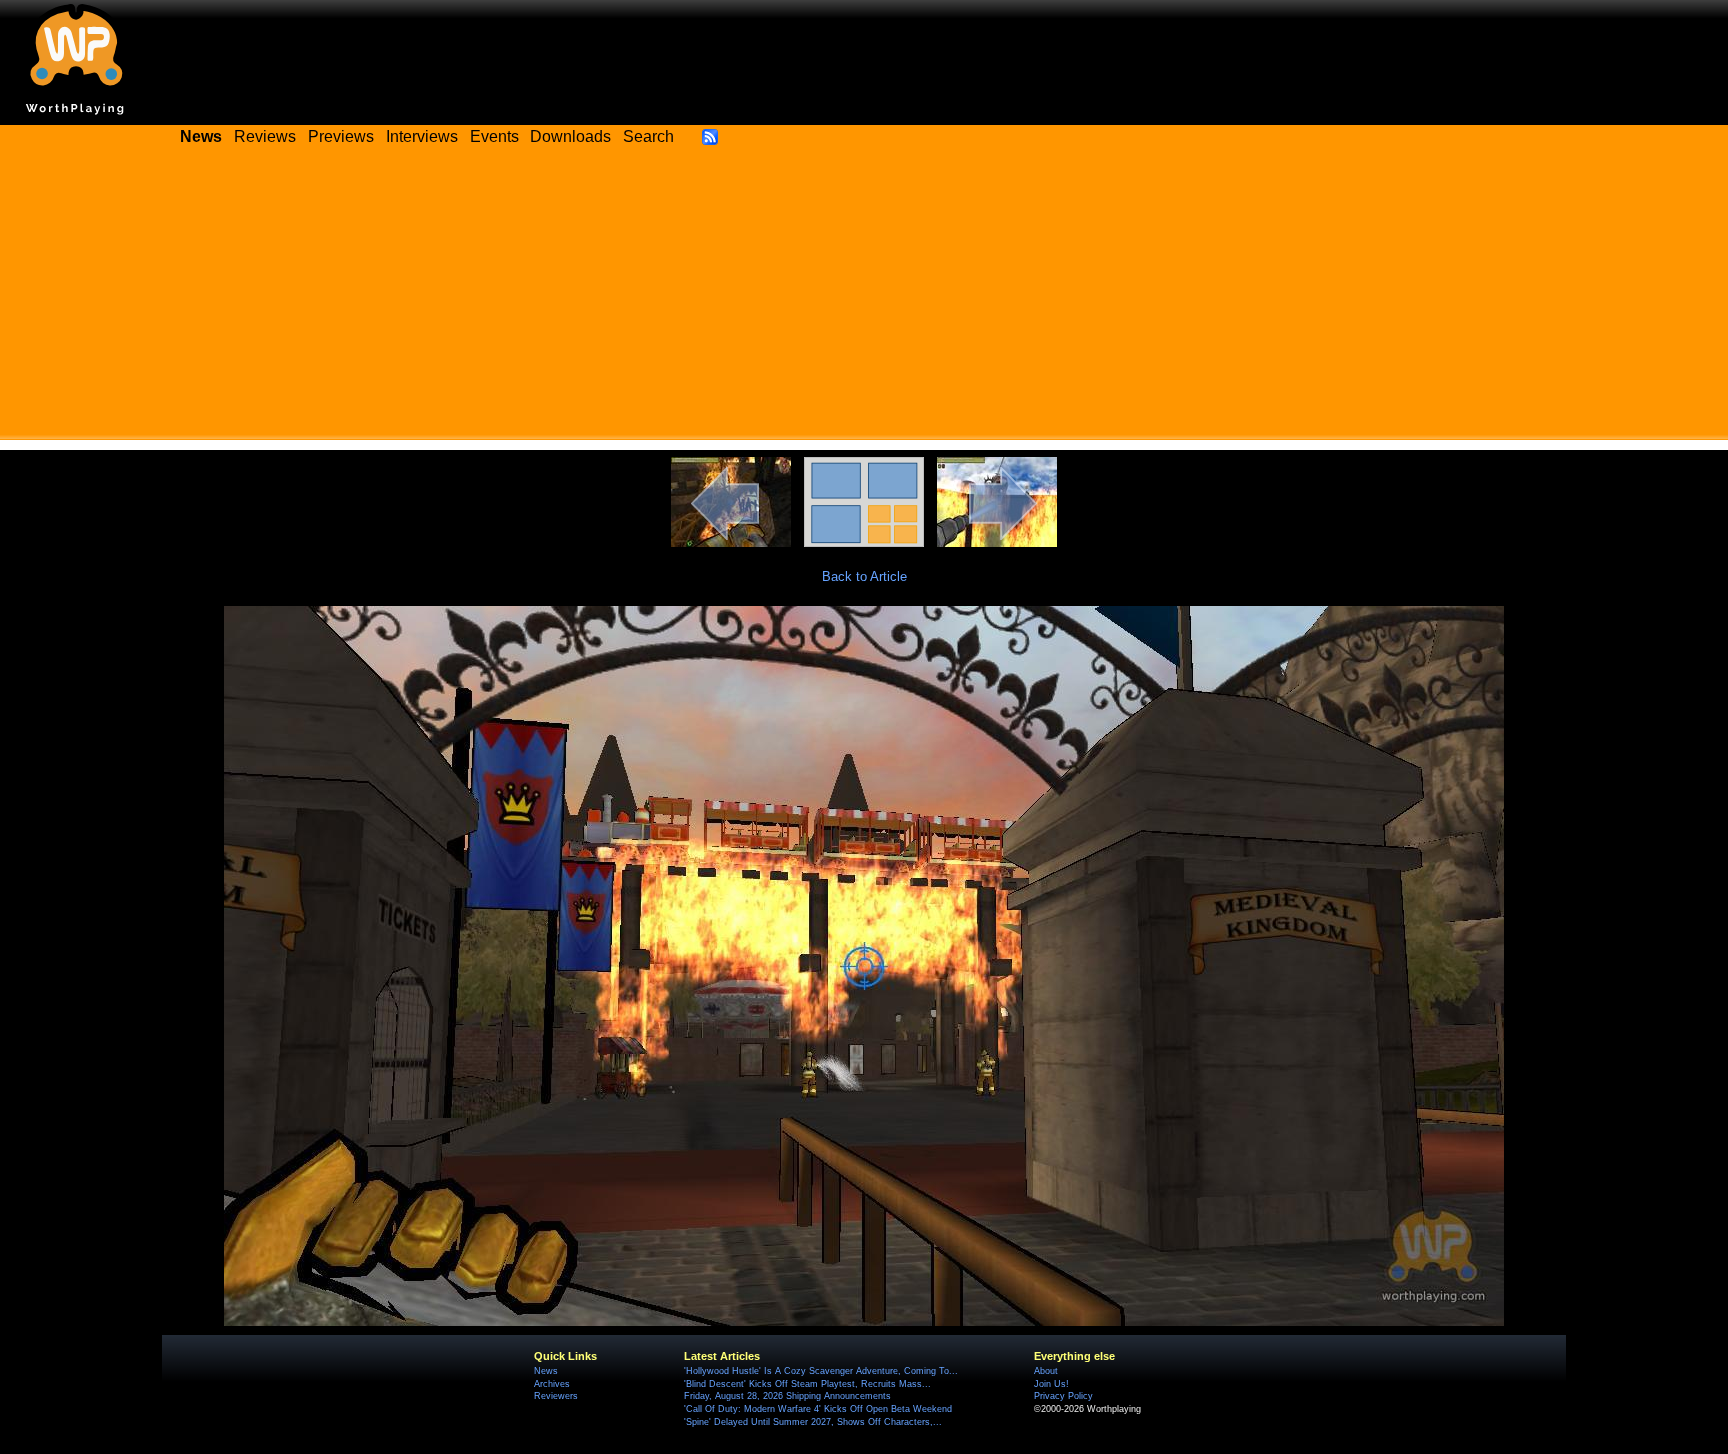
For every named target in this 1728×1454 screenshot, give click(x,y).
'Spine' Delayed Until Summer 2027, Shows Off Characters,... (813, 1422)
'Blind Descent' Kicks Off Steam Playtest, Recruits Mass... (807, 1384)
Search (648, 136)
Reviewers (556, 1396)
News (546, 1371)
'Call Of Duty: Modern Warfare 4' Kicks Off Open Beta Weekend (818, 1409)
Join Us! (1051, 1384)
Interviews (422, 136)
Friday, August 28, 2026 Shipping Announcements (787, 1396)
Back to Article (864, 576)
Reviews (265, 136)
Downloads (570, 136)
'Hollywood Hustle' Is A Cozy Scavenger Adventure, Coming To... (821, 1371)
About (1046, 1371)
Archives (552, 1384)
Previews (341, 136)
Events (494, 136)
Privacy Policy (1063, 1396)
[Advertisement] (864, 300)
